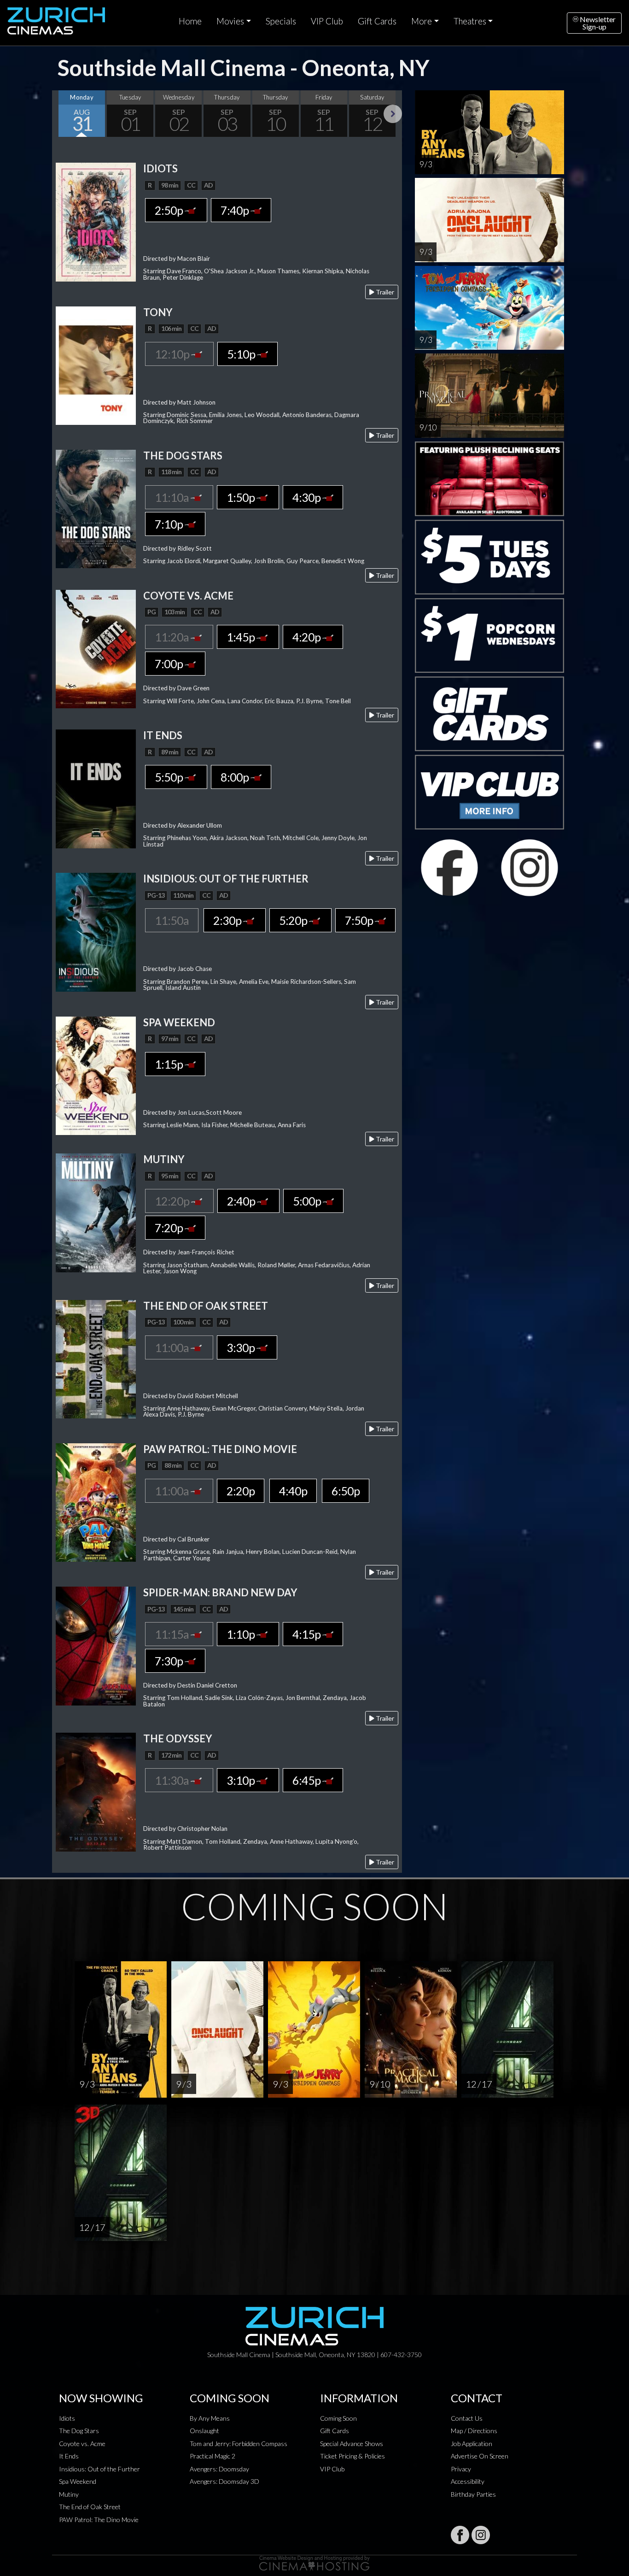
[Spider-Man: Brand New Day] (96, 1645)
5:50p (170, 777)
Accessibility (468, 2481)
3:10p (242, 1780)
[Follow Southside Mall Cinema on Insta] (481, 2535)
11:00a (173, 1347)
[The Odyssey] (96, 1791)
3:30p (242, 1347)
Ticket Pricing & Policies (352, 2456)
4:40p (293, 1491)
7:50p (360, 920)
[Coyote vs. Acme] (96, 648)
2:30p (228, 920)
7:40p (236, 210)
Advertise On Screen (480, 2456)
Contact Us (467, 2418)
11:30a (173, 1780)
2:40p (242, 1201)
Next (393, 114)
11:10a (173, 497)
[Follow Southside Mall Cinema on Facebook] (460, 2535)
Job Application (472, 2444)
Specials (281, 21)
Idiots (67, 2418)
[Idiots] (96, 221)
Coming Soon (338, 2418)
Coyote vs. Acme (82, 2444)
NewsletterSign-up (597, 23)
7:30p (170, 1661)
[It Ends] (96, 788)
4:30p (307, 497)
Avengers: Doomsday (219, 2469)
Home (190, 21)
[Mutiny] (96, 1212)
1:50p (242, 497)
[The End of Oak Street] (96, 1358)
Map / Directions (474, 2431)
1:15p (170, 1064)
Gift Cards (377, 21)
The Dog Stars (79, 2431)
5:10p (242, 354)
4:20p (307, 637)
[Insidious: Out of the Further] (96, 931)
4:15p (307, 1634)
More (422, 21)
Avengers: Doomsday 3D (224, 2481)
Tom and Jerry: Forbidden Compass (239, 2444)
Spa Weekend (78, 2481)
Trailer (384, 292)
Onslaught (204, 2431)
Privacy (461, 2469)
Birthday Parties (473, 2494)
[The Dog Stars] (96, 508)
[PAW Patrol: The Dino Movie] (96, 1502)
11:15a (173, 1634)
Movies (230, 21)
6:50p (346, 1491)
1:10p (242, 1634)
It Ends (69, 2456)
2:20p (241, 1491)
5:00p (308, 1201)
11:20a (173, 637)
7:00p (170, 664)
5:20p (294, 920)
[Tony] (96, 365)
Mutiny (69, 2494)
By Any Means (210, 2418)
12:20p (173, 1201)
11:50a (172, 920)
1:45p (242, 637)
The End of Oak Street (90, 2507)
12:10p (173, 354)
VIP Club (327, 21)
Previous (61, 114)
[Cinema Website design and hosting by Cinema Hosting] (314, 2562)
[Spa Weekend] (96, 1075)
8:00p (236, 777)
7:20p (170, 1228)
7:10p (170, 524)
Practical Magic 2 (213, 2456)
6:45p (307, 1780)
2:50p (170, 210)
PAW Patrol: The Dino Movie (99, 2520)
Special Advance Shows (352, 2444)
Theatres (470, 21)
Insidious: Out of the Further (99, 2469)
